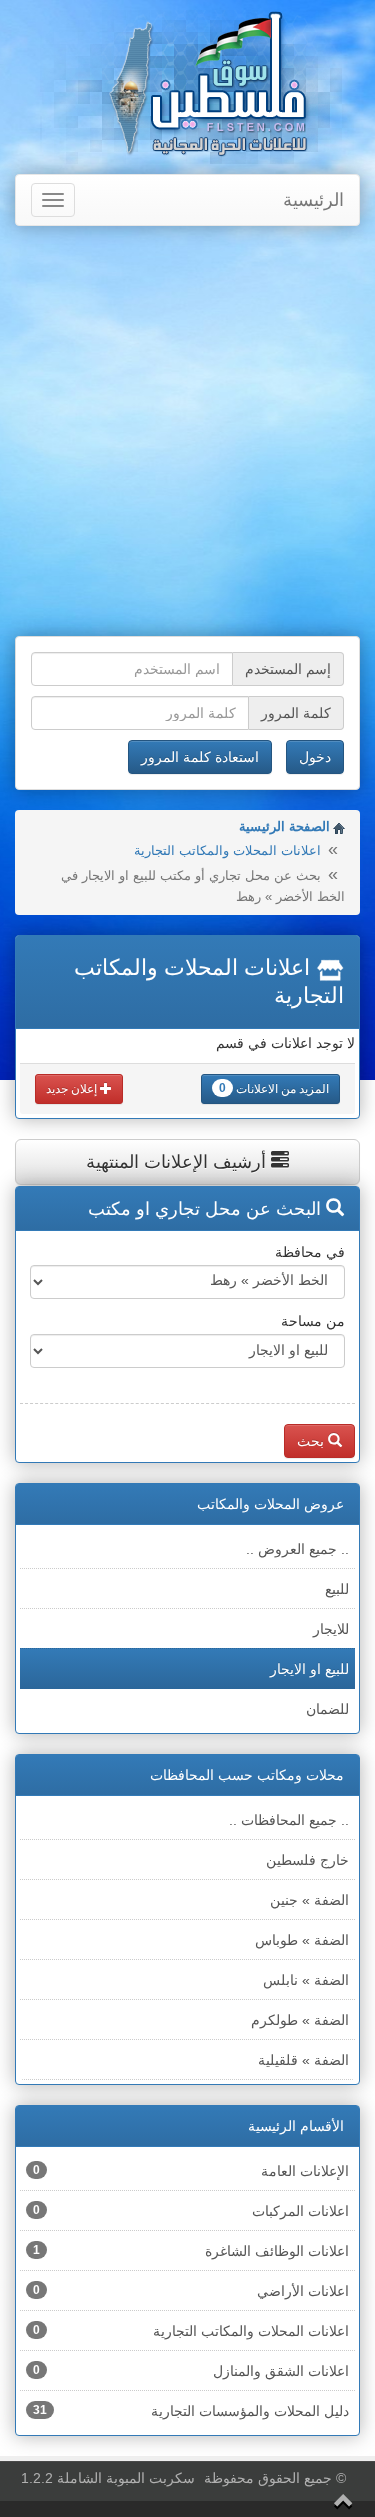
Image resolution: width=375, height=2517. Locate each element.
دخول (315, 757)
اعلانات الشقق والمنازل (191, 2371)
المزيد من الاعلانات (274, 1088)
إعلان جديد (73, 1089)
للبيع (337, 1589)
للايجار (331, 1629)
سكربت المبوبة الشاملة (126, 2478)
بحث (312, 1441)
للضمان (327, 1709)
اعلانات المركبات (191, 2211)
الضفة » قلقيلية (303, 2060)
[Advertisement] (187, 433)
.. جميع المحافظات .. (289, 1820)
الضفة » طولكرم (300, 2020)
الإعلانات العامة (191, 2171)
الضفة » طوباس (302, 1940)
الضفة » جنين (309, 1900)
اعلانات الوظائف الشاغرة (191, 2251)
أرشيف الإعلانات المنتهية (178, 1162)
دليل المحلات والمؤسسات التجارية (191, 2411)
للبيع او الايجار (309, 1669)
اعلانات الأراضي (191, 2291)
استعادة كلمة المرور (200, 757)
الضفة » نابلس (306, 1980)
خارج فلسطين (307, 1860)
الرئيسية (313, 200)
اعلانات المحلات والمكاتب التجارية (227, 850)
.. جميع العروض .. (297, 1549)
